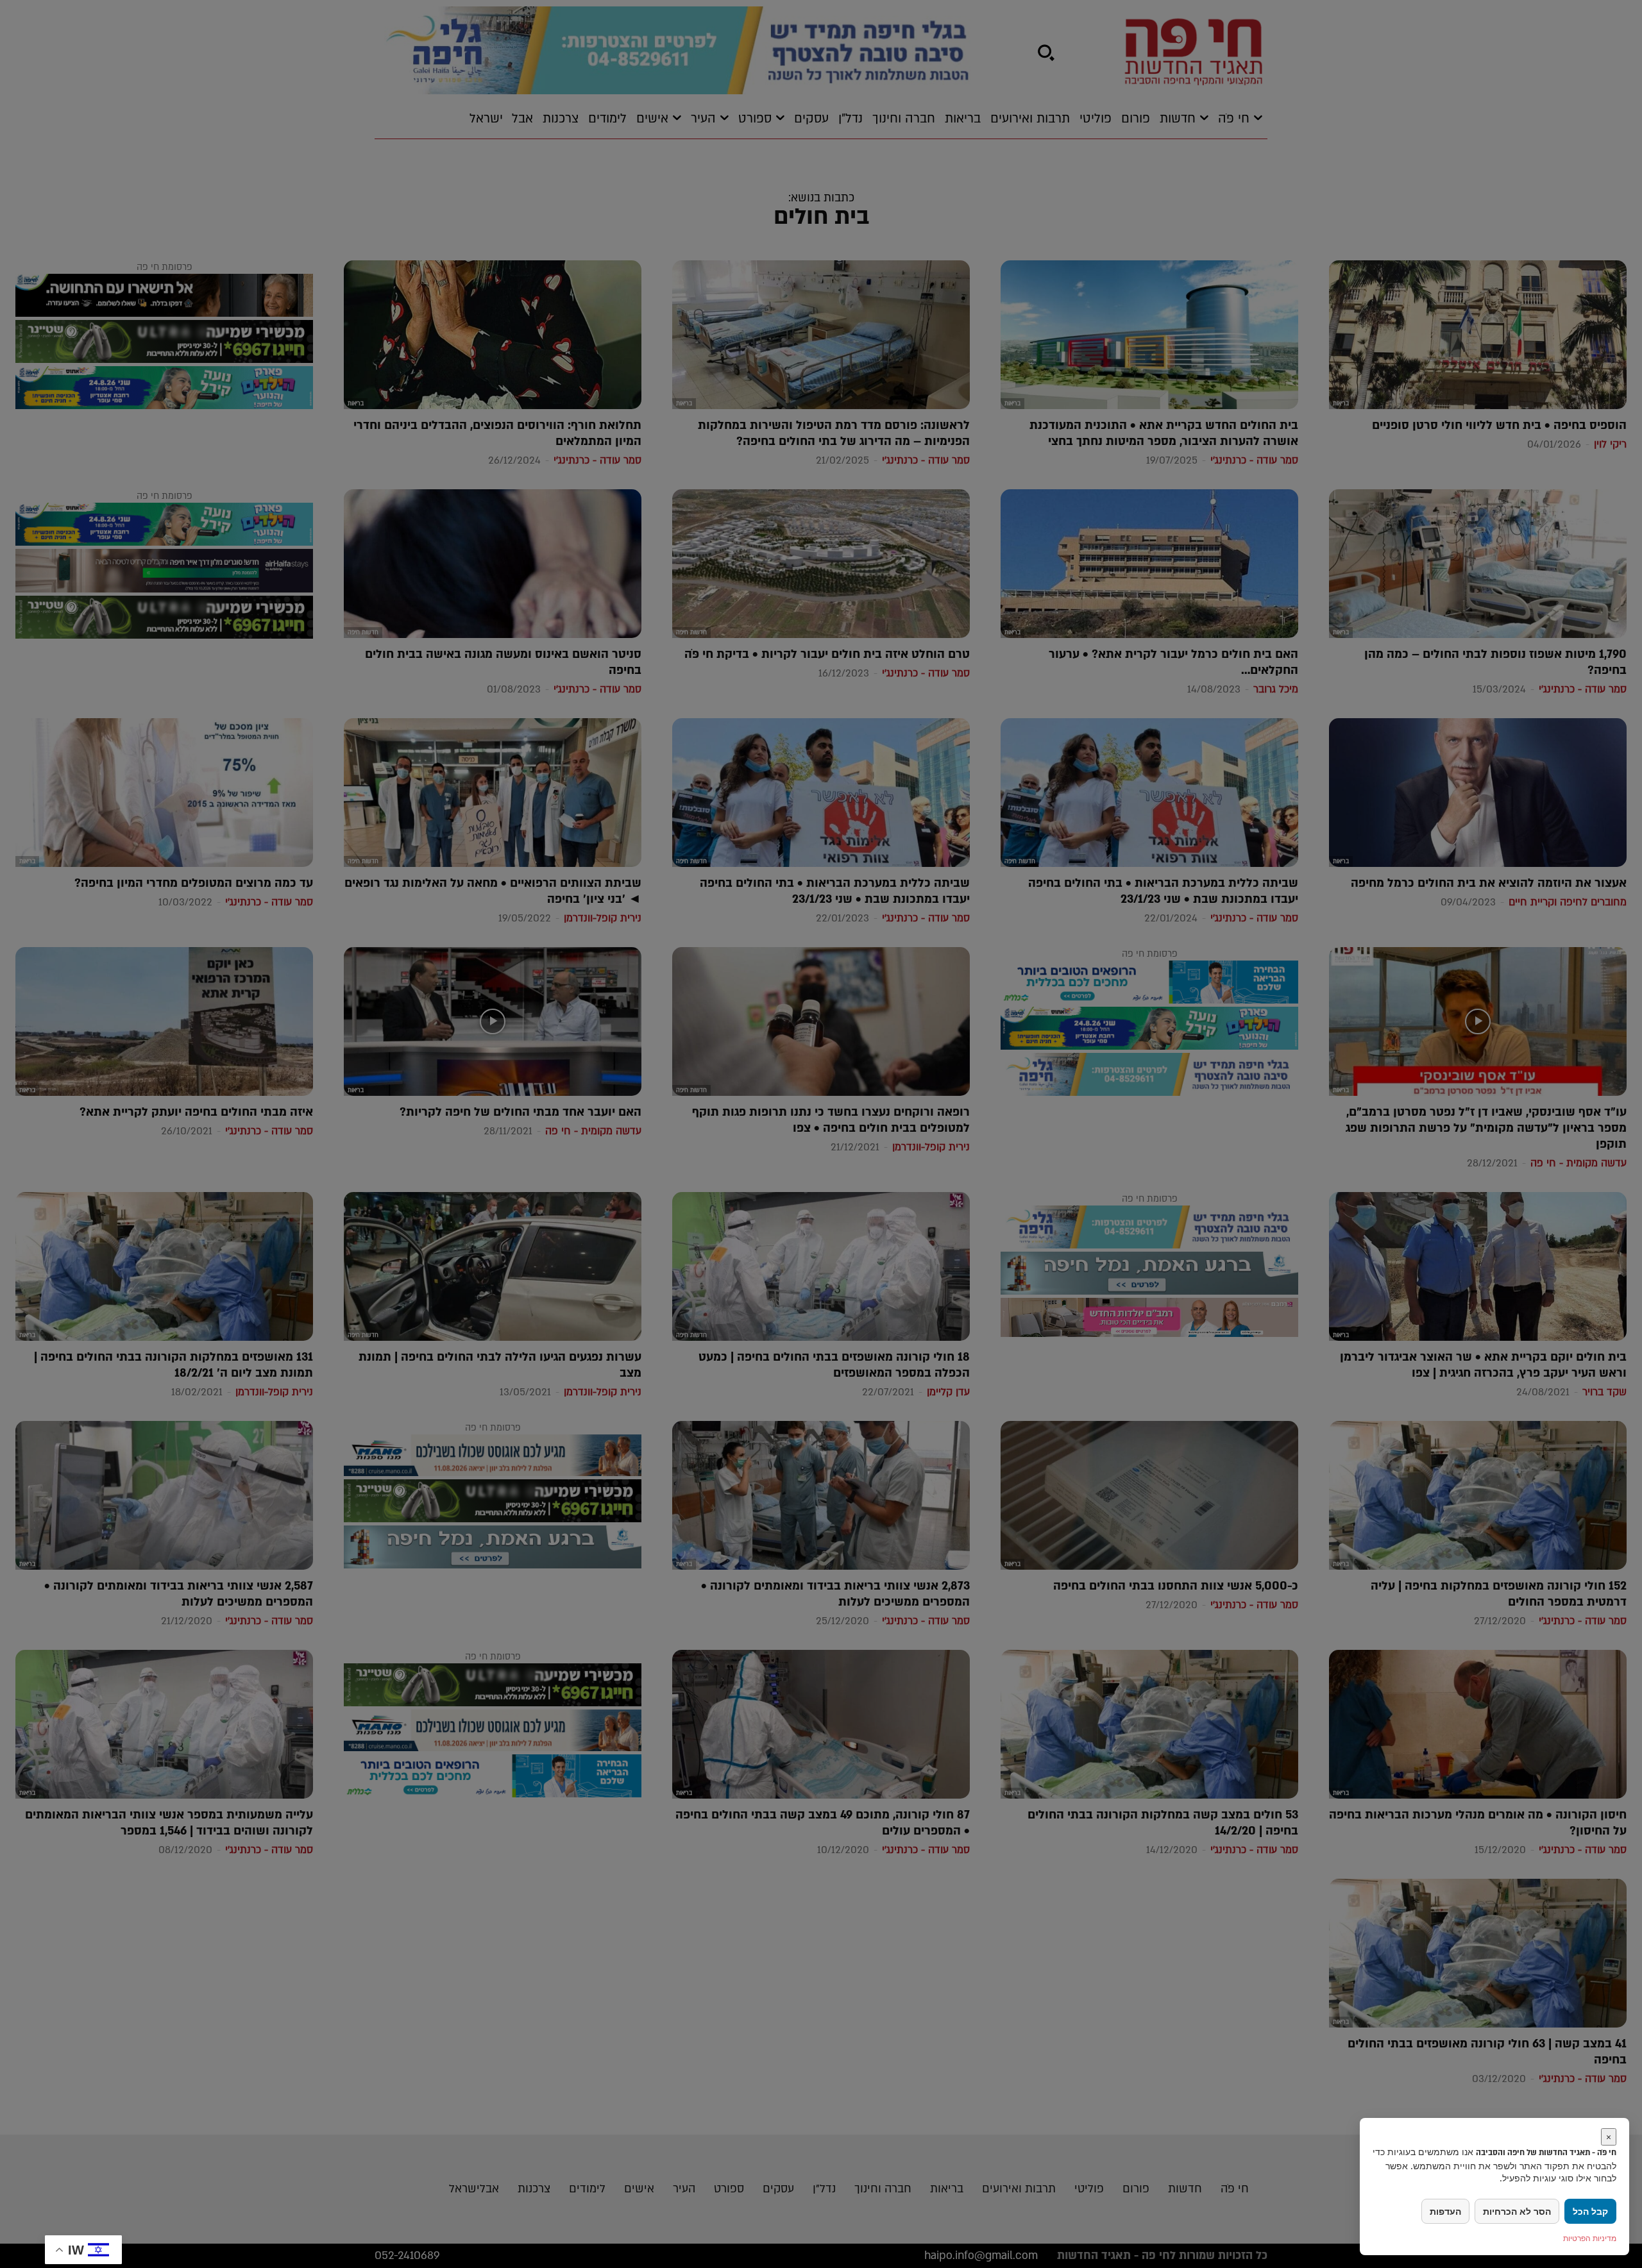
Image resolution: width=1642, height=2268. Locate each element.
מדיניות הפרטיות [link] (1590, 2238)
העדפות (1445, 2211)
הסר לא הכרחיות (1517, 2211)
